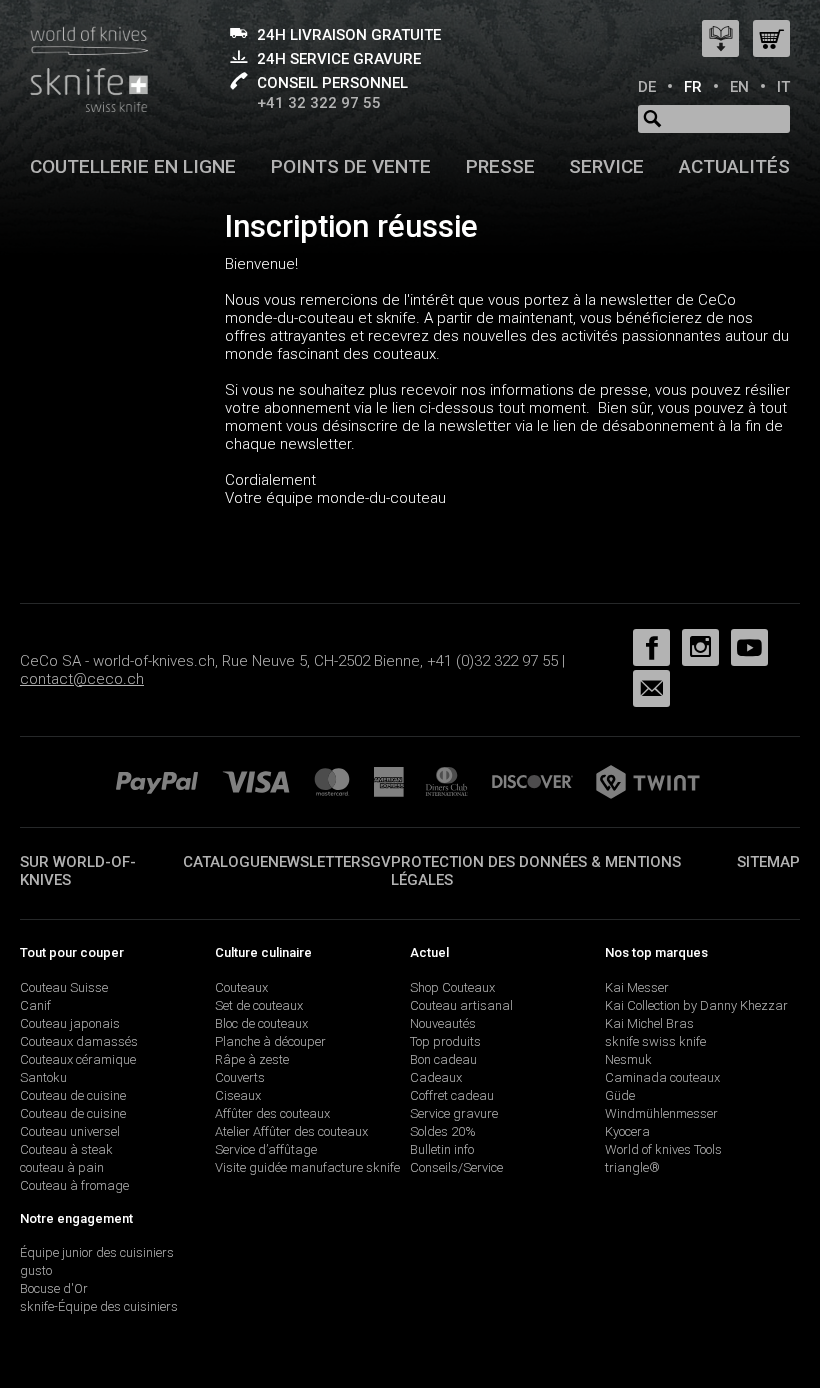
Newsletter (314, 862)
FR (693, 87)
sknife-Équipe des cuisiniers (99, 1306)
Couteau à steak (66, 1149)
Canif (35, 1005)
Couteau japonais (70, 1023)
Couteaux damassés (79, 1041)
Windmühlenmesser (661, 1113)
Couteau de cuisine (73, 1095)
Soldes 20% (443, 1131)
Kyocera (627, 1131)
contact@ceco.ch (82, 679)
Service (606, 166)
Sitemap (768, 862)
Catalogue (225, 862)
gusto (36, 1270)
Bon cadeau (443, 1059)
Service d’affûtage (266, 1149)
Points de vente (351, 166)
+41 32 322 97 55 (319, 103)
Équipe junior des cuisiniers (97, 1252)
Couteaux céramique (78, 1059)
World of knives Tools (663, 1149)
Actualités (734, 166)
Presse (500, 166)
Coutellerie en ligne (133, 166)
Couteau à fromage (74, 1185)
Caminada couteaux (662, 1077)
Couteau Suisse (64, 987)
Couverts (240, 1077)
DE (647, 87)
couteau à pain (62, 1167)
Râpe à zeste (252, 1059)
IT (783, 87)
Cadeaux (436, 1077)
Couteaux (241, 987)
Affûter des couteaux (272, 1113)
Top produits (445, 1041)
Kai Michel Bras (649, 1023)
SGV (376, 862)
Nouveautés (443, 1023)
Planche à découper (270, 1041)
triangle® (632, 1167)
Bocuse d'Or (54, 1288)
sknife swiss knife (655, 1041)
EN (739, 87)
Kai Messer (637, 987)
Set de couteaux (259, 1005)
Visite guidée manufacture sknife (307, 1167)
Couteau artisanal (461, 1005)
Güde (620, 1095)
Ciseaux (238, 1095)
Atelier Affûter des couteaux (291, 1131)
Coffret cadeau (452, 1095)
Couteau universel (70, 1131)
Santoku (43, 1077)
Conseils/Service (456, 1167)
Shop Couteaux (452, 987)
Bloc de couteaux (261, 1023)
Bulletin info (442, 1149)
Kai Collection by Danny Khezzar (696, 1005)
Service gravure (454, 1113)
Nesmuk (628, 1059)
